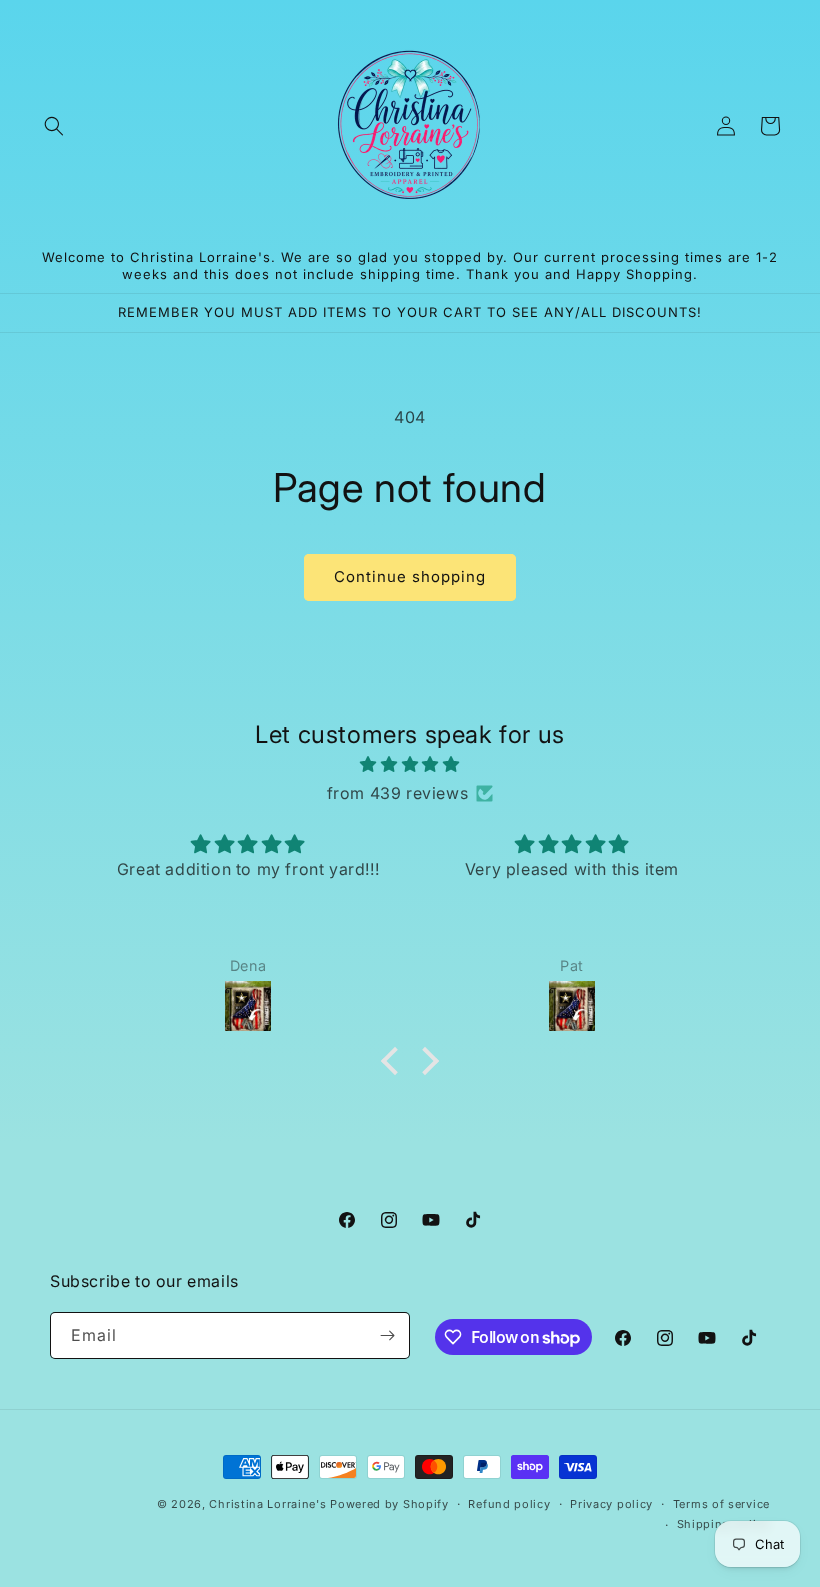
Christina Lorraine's (267, 1504)
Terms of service (721, 1504)
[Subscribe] (387, 1335)
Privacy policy (611, 1504)
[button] (54, 126)
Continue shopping (410, 576)
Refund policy (509, 1504)
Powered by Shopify (389, 1504)
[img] (410, 764)
